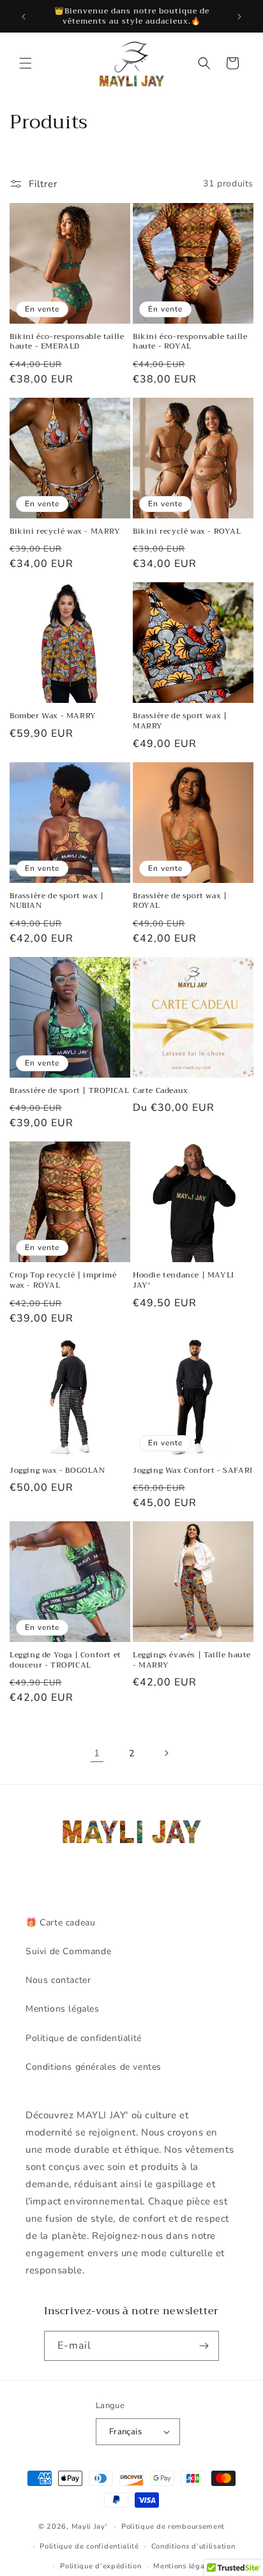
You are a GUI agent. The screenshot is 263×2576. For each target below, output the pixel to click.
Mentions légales (63, 2009)
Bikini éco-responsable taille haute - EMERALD (67, 342)
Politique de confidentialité (84, 2038)
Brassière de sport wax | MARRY (180, 721)
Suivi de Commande (68, 1951)
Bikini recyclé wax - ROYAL (187, 532)
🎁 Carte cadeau (60, 1923)
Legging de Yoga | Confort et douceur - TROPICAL (65, 1660)
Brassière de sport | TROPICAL (69, 1091)
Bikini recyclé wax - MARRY (65, 532)
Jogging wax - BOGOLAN (57, 1471)
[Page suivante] (166, 1753)
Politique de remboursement (173, 2527)
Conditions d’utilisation (193, 2546)
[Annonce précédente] (24, 17)
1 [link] (97, 1753)
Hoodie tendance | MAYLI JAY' (184, 1280)
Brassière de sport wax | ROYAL (180, 901)
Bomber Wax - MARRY (53, 716)
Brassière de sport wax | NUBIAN (56, 901)
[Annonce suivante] (239, 17)
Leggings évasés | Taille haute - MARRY (192, 1660)
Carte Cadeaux (161, 1091)
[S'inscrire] (204, 2346)
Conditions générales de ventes (94, 2067)
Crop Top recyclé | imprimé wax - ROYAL (63, 1280)
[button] (26, 63)
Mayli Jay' (89, 2527)
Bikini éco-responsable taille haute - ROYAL (190, 342)
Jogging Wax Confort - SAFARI (193, 1471)
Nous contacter (58, 1980)
